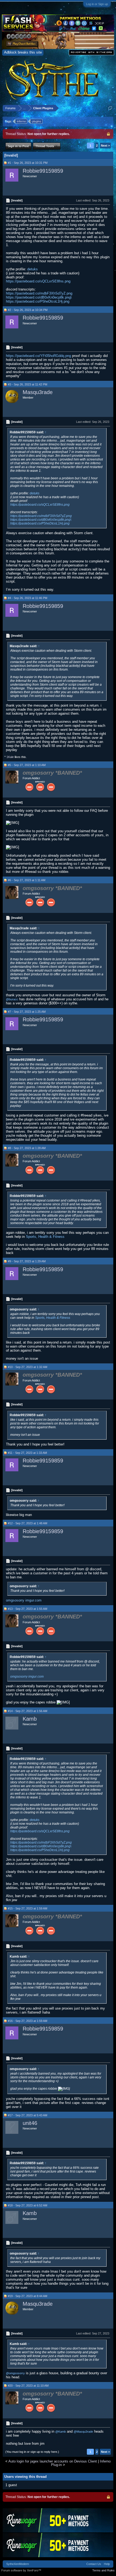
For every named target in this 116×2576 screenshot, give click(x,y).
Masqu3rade (38, 392)
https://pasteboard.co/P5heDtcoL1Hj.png (38, 301)
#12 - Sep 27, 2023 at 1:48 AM (28, 1523)
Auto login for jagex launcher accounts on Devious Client (53, 2461)
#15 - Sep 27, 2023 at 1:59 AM (28, 1908)
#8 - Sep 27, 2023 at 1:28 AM (27, 1148)
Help (107, 2564)
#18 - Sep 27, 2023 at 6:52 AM (28, 2205)
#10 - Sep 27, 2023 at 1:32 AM (28, 1367)
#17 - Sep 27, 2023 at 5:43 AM (28, 2115)
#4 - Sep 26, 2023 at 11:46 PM (28, 598)
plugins (37, 121)
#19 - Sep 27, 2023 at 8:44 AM (28, 2296)
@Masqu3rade (83, 2432)
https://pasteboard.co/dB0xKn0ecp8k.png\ (39, 297)
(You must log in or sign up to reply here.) (32, 2452)
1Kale (10, 757)
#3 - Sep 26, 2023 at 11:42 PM (28, 384)
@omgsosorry (15, 2373)
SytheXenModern (18, 2564)
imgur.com (33, 1600)
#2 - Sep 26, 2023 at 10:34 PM (28, 310)
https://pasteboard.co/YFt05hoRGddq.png (38, 356)
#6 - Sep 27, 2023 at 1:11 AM (27, 880)
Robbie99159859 (43, 171)
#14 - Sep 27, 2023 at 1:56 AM (28, 1711)
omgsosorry (15, 1600)
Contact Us (94, 2564)
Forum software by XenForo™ (21, 2570)
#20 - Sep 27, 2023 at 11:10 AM (28, 2386)
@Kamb (61, 2432)
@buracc (12, 999)
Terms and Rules (103, 2570)
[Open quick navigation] (110, 108)
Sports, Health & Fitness (45, 1237)
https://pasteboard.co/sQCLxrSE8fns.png (38, 281)
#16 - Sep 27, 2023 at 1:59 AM (28, 2021)
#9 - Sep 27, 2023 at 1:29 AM (27, 1261)
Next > (105, 146)
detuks (33, 269)
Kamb (30, 1719)
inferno (21, 121)
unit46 (30, 2123)
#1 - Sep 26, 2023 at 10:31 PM (28, 163)
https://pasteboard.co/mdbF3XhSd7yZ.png (39, 293)
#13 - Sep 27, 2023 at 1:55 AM (28, 1609)
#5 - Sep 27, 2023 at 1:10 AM (27, 765)
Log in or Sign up (97, 4)
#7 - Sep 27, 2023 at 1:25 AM (27, 1012)
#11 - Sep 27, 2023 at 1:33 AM (27, 1453)
